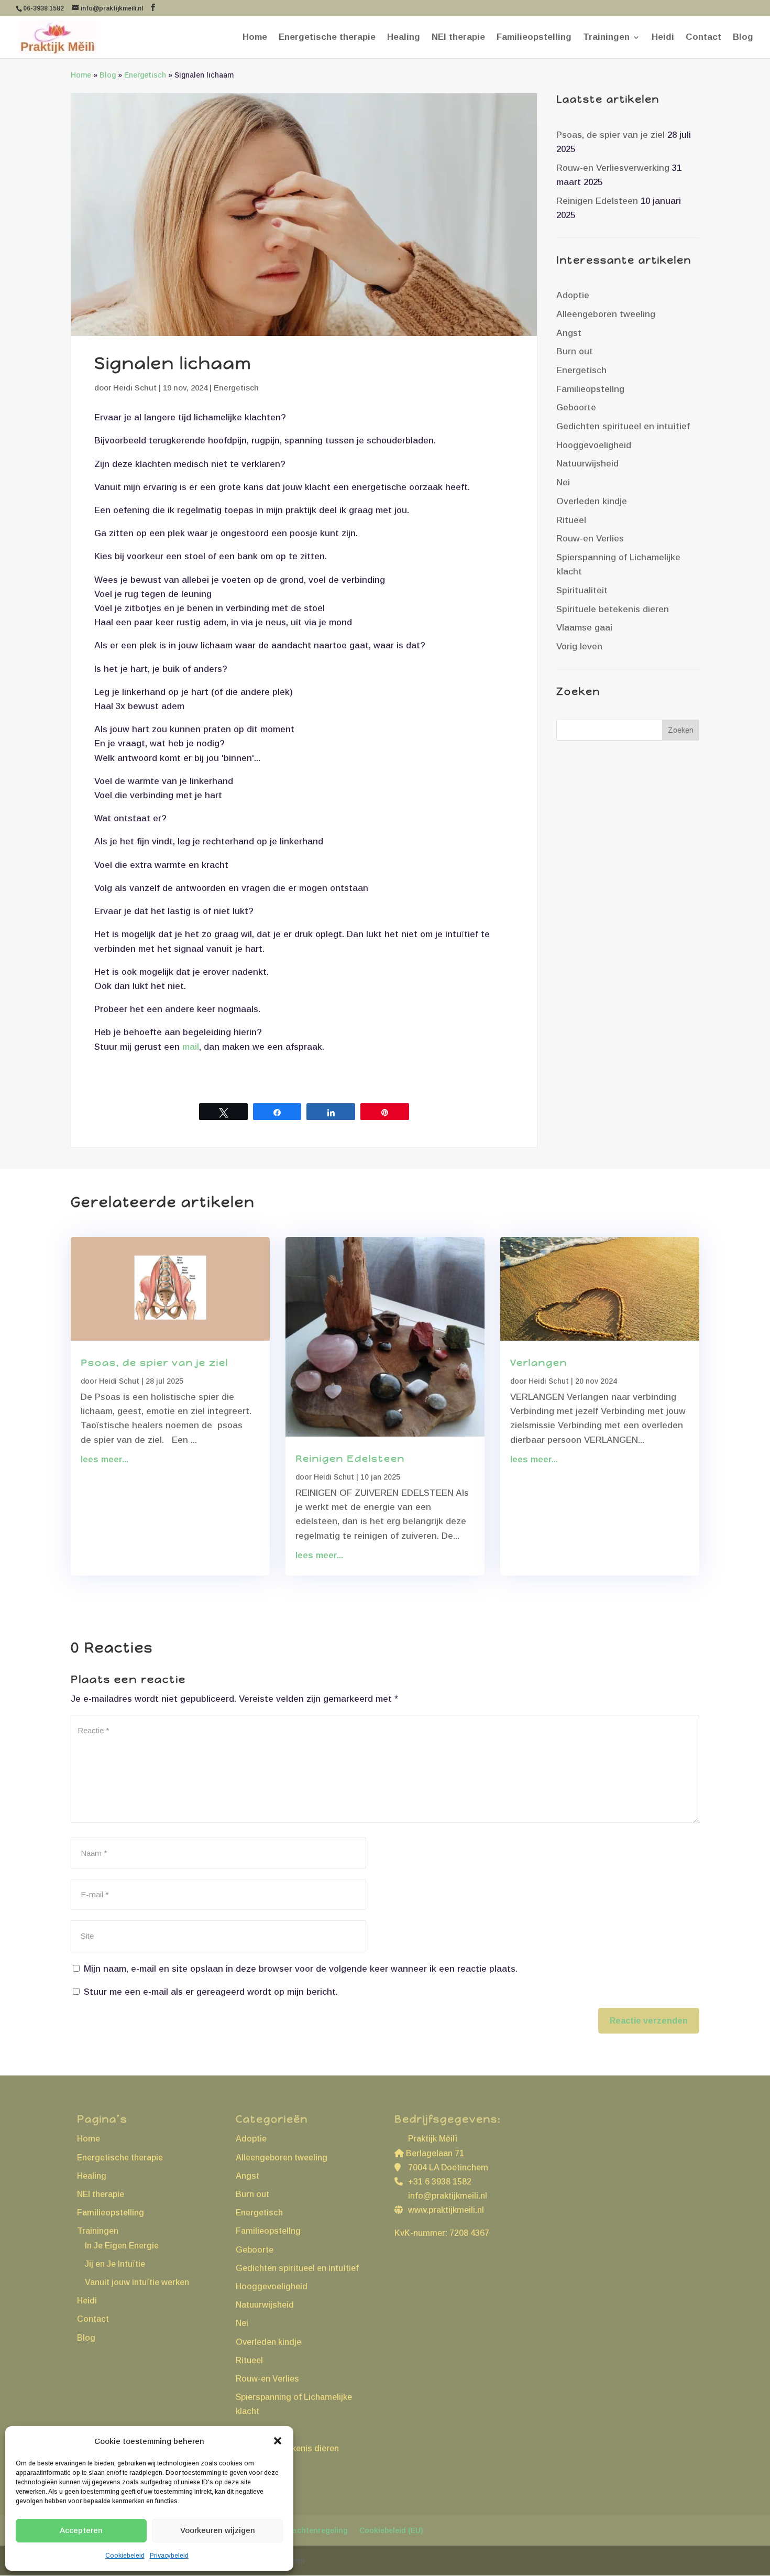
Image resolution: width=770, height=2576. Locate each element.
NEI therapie (458, 38)
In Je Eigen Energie (122, 2246)
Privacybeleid (169, 2556)
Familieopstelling (534, 38)
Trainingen (606, 38)
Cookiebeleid (125, 2556)
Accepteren (81, 2530)
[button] (278, 2441)
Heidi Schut (135, 388)
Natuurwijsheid (587, 464)
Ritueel (571, 520)
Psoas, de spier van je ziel (610, 135)
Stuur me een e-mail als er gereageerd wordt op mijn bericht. (211, 1992)
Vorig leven (579, 646)
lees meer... (104, 1459)
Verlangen (539, 1363)
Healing (404, 38)
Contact (703, 38)
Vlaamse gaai (584, 628)
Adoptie (573, 295)
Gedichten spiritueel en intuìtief (623, 426)
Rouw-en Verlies (590, 539)
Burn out (575, 351)
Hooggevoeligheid (594, 445)
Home (255, 38)
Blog (743, 38)
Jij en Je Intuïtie (115, 2264)
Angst (569, 333)
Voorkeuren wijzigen (218, 2530)
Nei (563, 482)
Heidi (663, 38)
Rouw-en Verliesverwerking (613, 168)
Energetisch (145, 75)
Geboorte (576, 407)
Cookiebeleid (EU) (391, 2530)
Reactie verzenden (649, 2021)
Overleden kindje (592, 501)
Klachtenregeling (316, 2530)
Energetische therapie (327, 38)
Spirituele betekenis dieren (613, 609)
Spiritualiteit (582, 590)
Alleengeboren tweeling (606, 314)
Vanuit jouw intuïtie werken (137, 2282)
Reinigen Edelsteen (597, 201)
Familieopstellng (590, 389)
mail (191, 1047)
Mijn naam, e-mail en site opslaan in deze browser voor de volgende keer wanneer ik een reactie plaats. (301, 1969)
